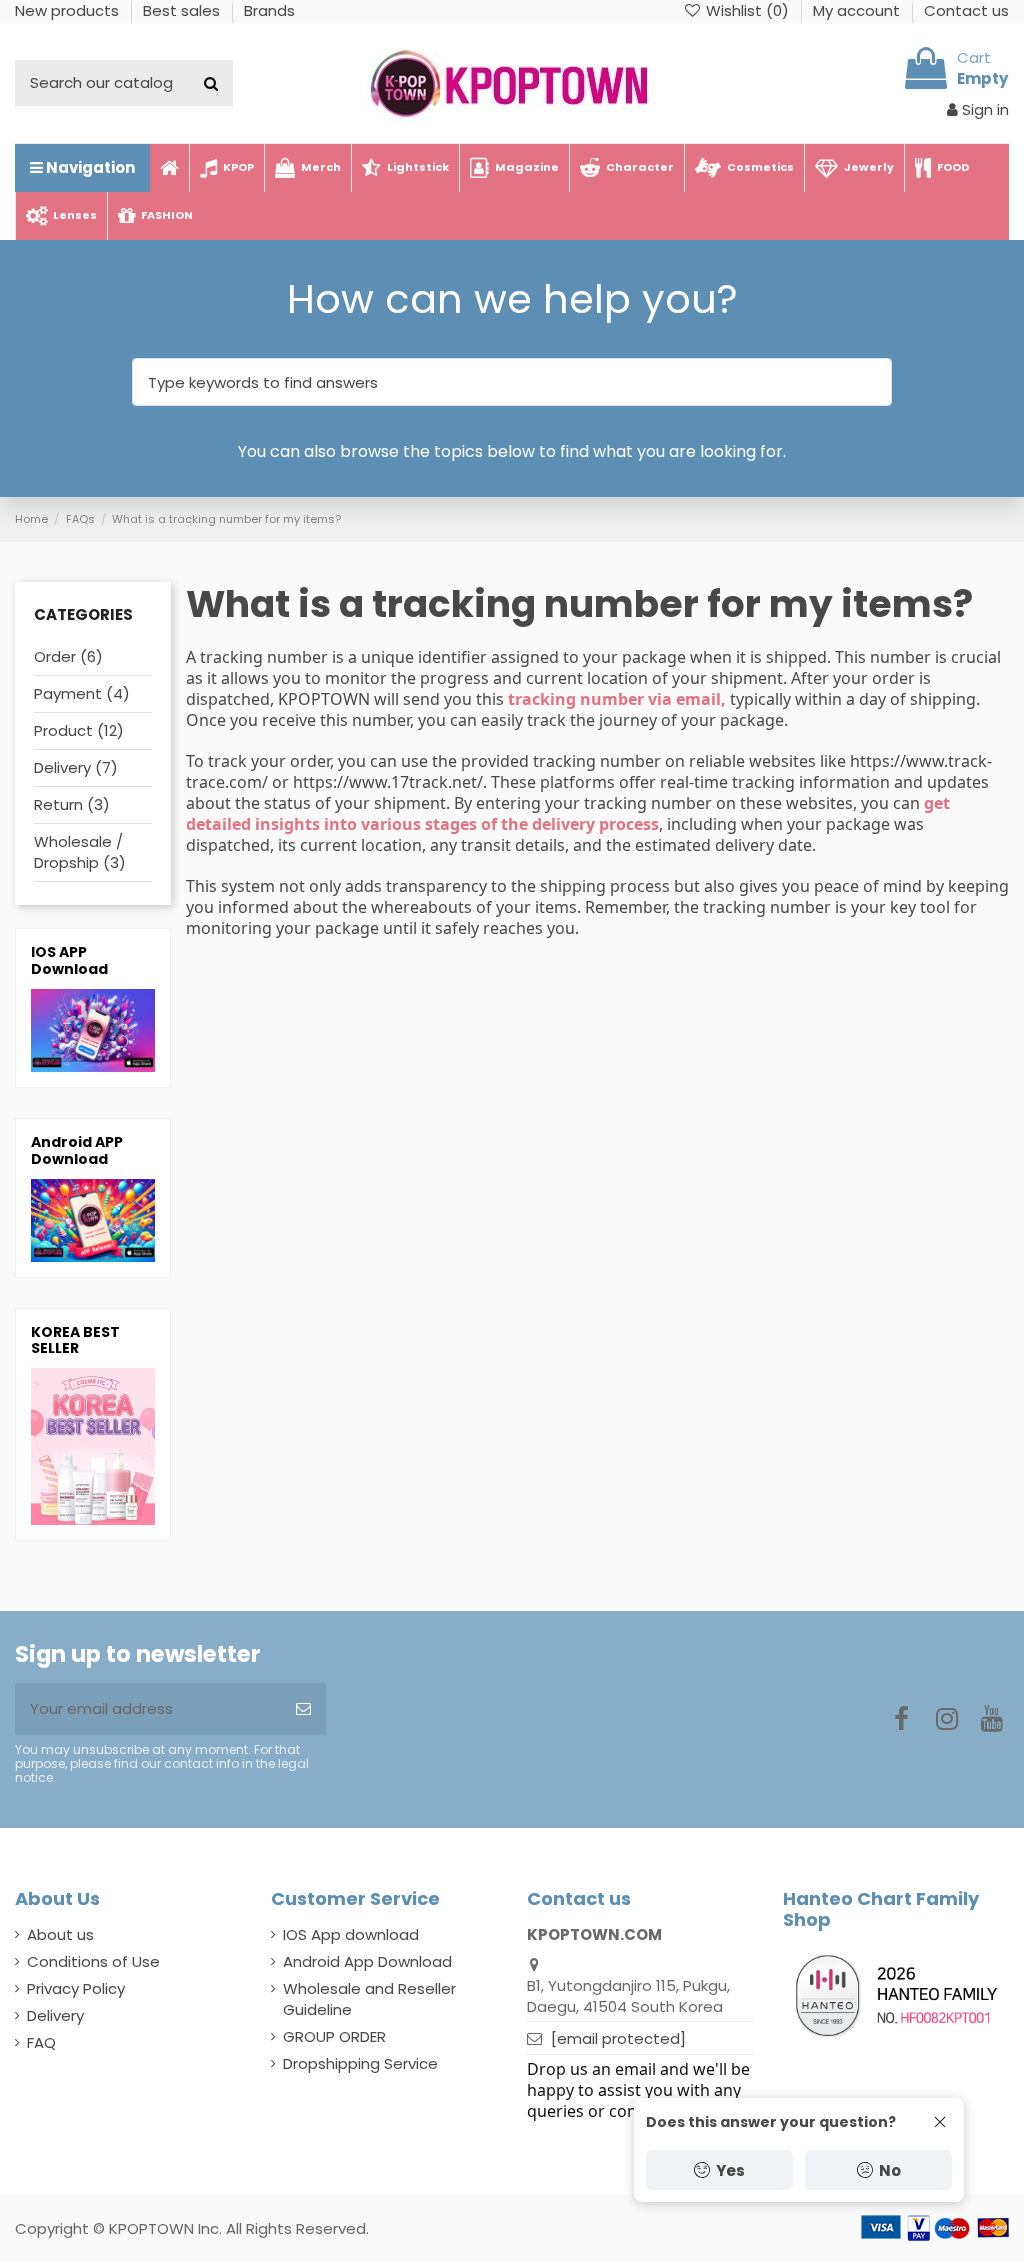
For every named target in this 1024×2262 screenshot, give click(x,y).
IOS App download (351, 1934)
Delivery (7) (76, 767)
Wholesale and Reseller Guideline (369, 1999)
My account (858, 10)
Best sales (183, 10)
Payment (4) (82, 693)
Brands (269, 10)
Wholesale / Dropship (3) (80, 852)
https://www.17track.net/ (388, 782)
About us (60, 1934)
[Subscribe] (303, 1709)
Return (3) (72, 804)
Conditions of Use (93, 1961)
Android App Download (367, 1961)
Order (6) (68, 656)
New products (69, 10)
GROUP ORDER (334, 2036)
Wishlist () (747, 10)
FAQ (41, 2042)
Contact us (966, 10)
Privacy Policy (76, 1988)
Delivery (55, 2015)
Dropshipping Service (360, 2063)
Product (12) (79, 730)
